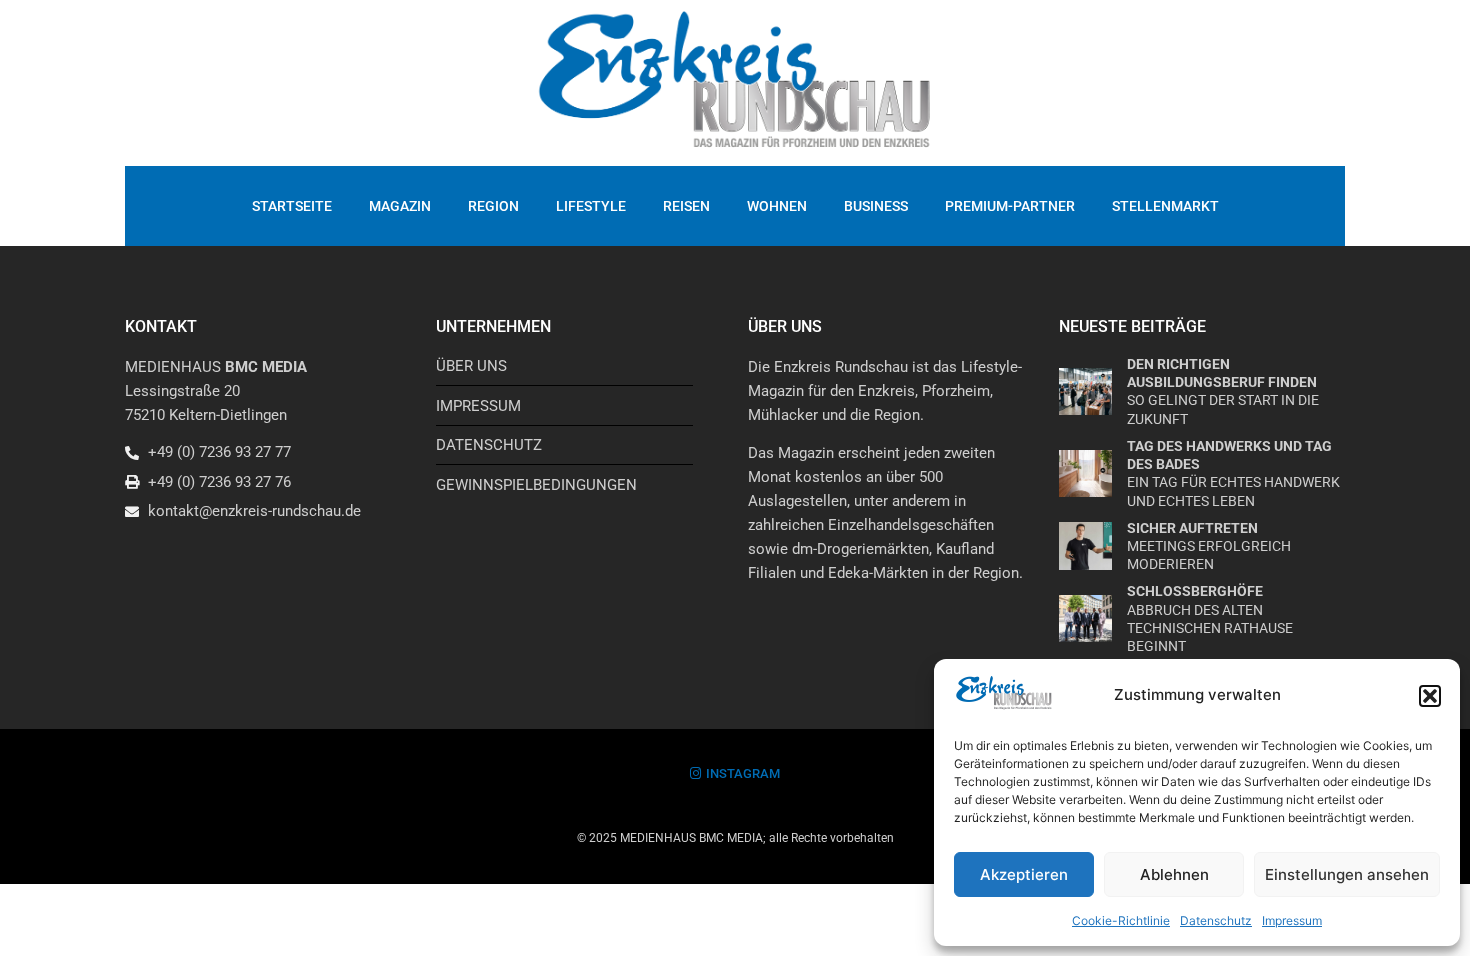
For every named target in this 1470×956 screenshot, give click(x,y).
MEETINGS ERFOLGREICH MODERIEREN (1209, 546)
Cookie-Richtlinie (1121, 920)
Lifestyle (591, 206)
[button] (1430, 696)
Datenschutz (1216, 920)
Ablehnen (1174, 874)
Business (876, 206)
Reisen (686, 206)
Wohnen (777, 206)
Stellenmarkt (1165, 206)
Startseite (292, 206)
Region (493, 206)
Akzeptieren (1024, 874)
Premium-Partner (1010, 206)
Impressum (1292, 920)
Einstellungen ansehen (1347, 874)
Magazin (400, 206)
